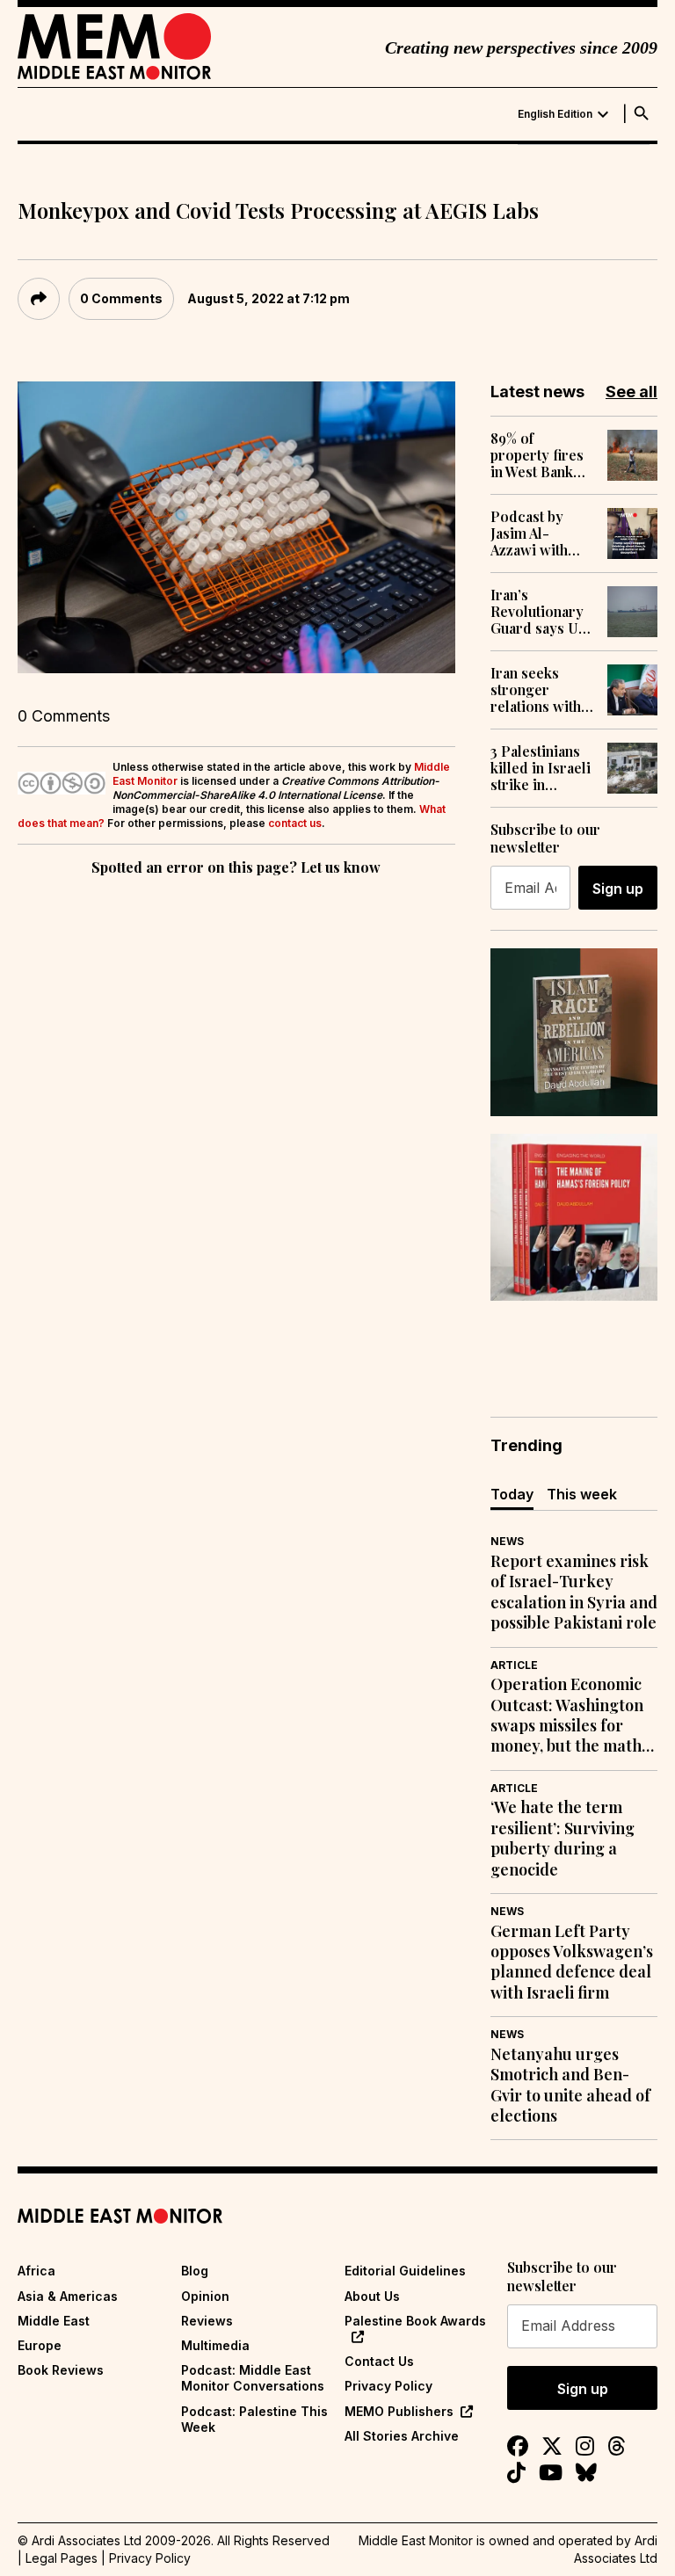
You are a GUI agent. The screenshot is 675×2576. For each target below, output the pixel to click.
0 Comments (121, 298)
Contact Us (379, 2361)
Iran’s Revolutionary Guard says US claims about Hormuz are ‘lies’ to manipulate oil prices (538, 612)
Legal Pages (62, 2558)
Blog (195, 2271)
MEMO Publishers (399, 2411)
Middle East (54, 2321)
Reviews (207, 2321)
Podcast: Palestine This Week (254, 2419)
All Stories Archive (402, 2436)
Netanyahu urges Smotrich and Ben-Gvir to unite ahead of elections (570, 2085)
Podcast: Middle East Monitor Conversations (253, 2378)
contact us (295, 823)
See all (631, 392)
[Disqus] (236, 1121)
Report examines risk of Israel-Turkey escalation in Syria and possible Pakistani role (574, 1592)
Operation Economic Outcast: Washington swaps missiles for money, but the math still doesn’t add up (567, 1716)
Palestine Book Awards (415, 2321)
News (507, 1541)
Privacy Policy (388, 2386)
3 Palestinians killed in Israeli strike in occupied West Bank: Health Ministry (541, 768)
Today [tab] (512, 1494)
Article (514, 1665)
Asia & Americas (68, 2296)
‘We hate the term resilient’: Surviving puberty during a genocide (562, 1838)
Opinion (205, 2296)
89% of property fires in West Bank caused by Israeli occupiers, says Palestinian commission (542, 455)
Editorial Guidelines (405, 2271)
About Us (372, 2296)
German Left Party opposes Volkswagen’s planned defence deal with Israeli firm (572, 1962)
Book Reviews (61, 2370)
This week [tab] (582, 1494)
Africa (36, 2271)
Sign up (618, 889)
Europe (40, 2345)
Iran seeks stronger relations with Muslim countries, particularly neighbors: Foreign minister (536, 690)
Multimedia (215, 2345)
